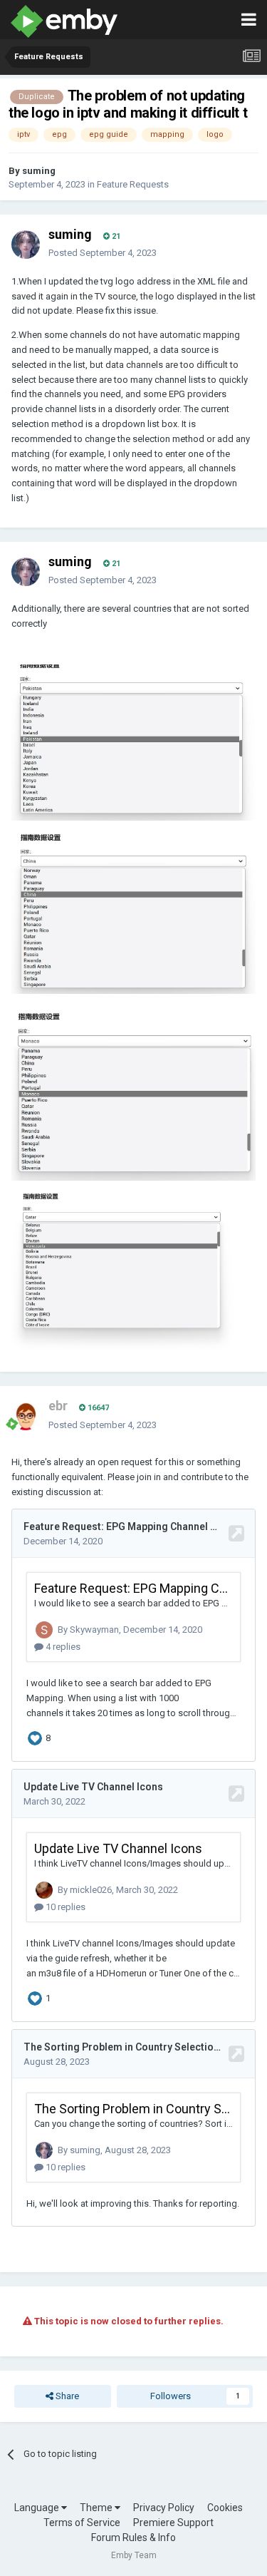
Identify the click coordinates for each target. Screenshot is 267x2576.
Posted (103, 253)
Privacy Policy (164, 2508)
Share (66, 2396)
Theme (97, 2508)
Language (38, 2508)
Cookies (225, 2508)
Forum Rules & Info (133, 2537)
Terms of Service (82, 2523)
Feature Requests (133, 184)
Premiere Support (173, 2523)
